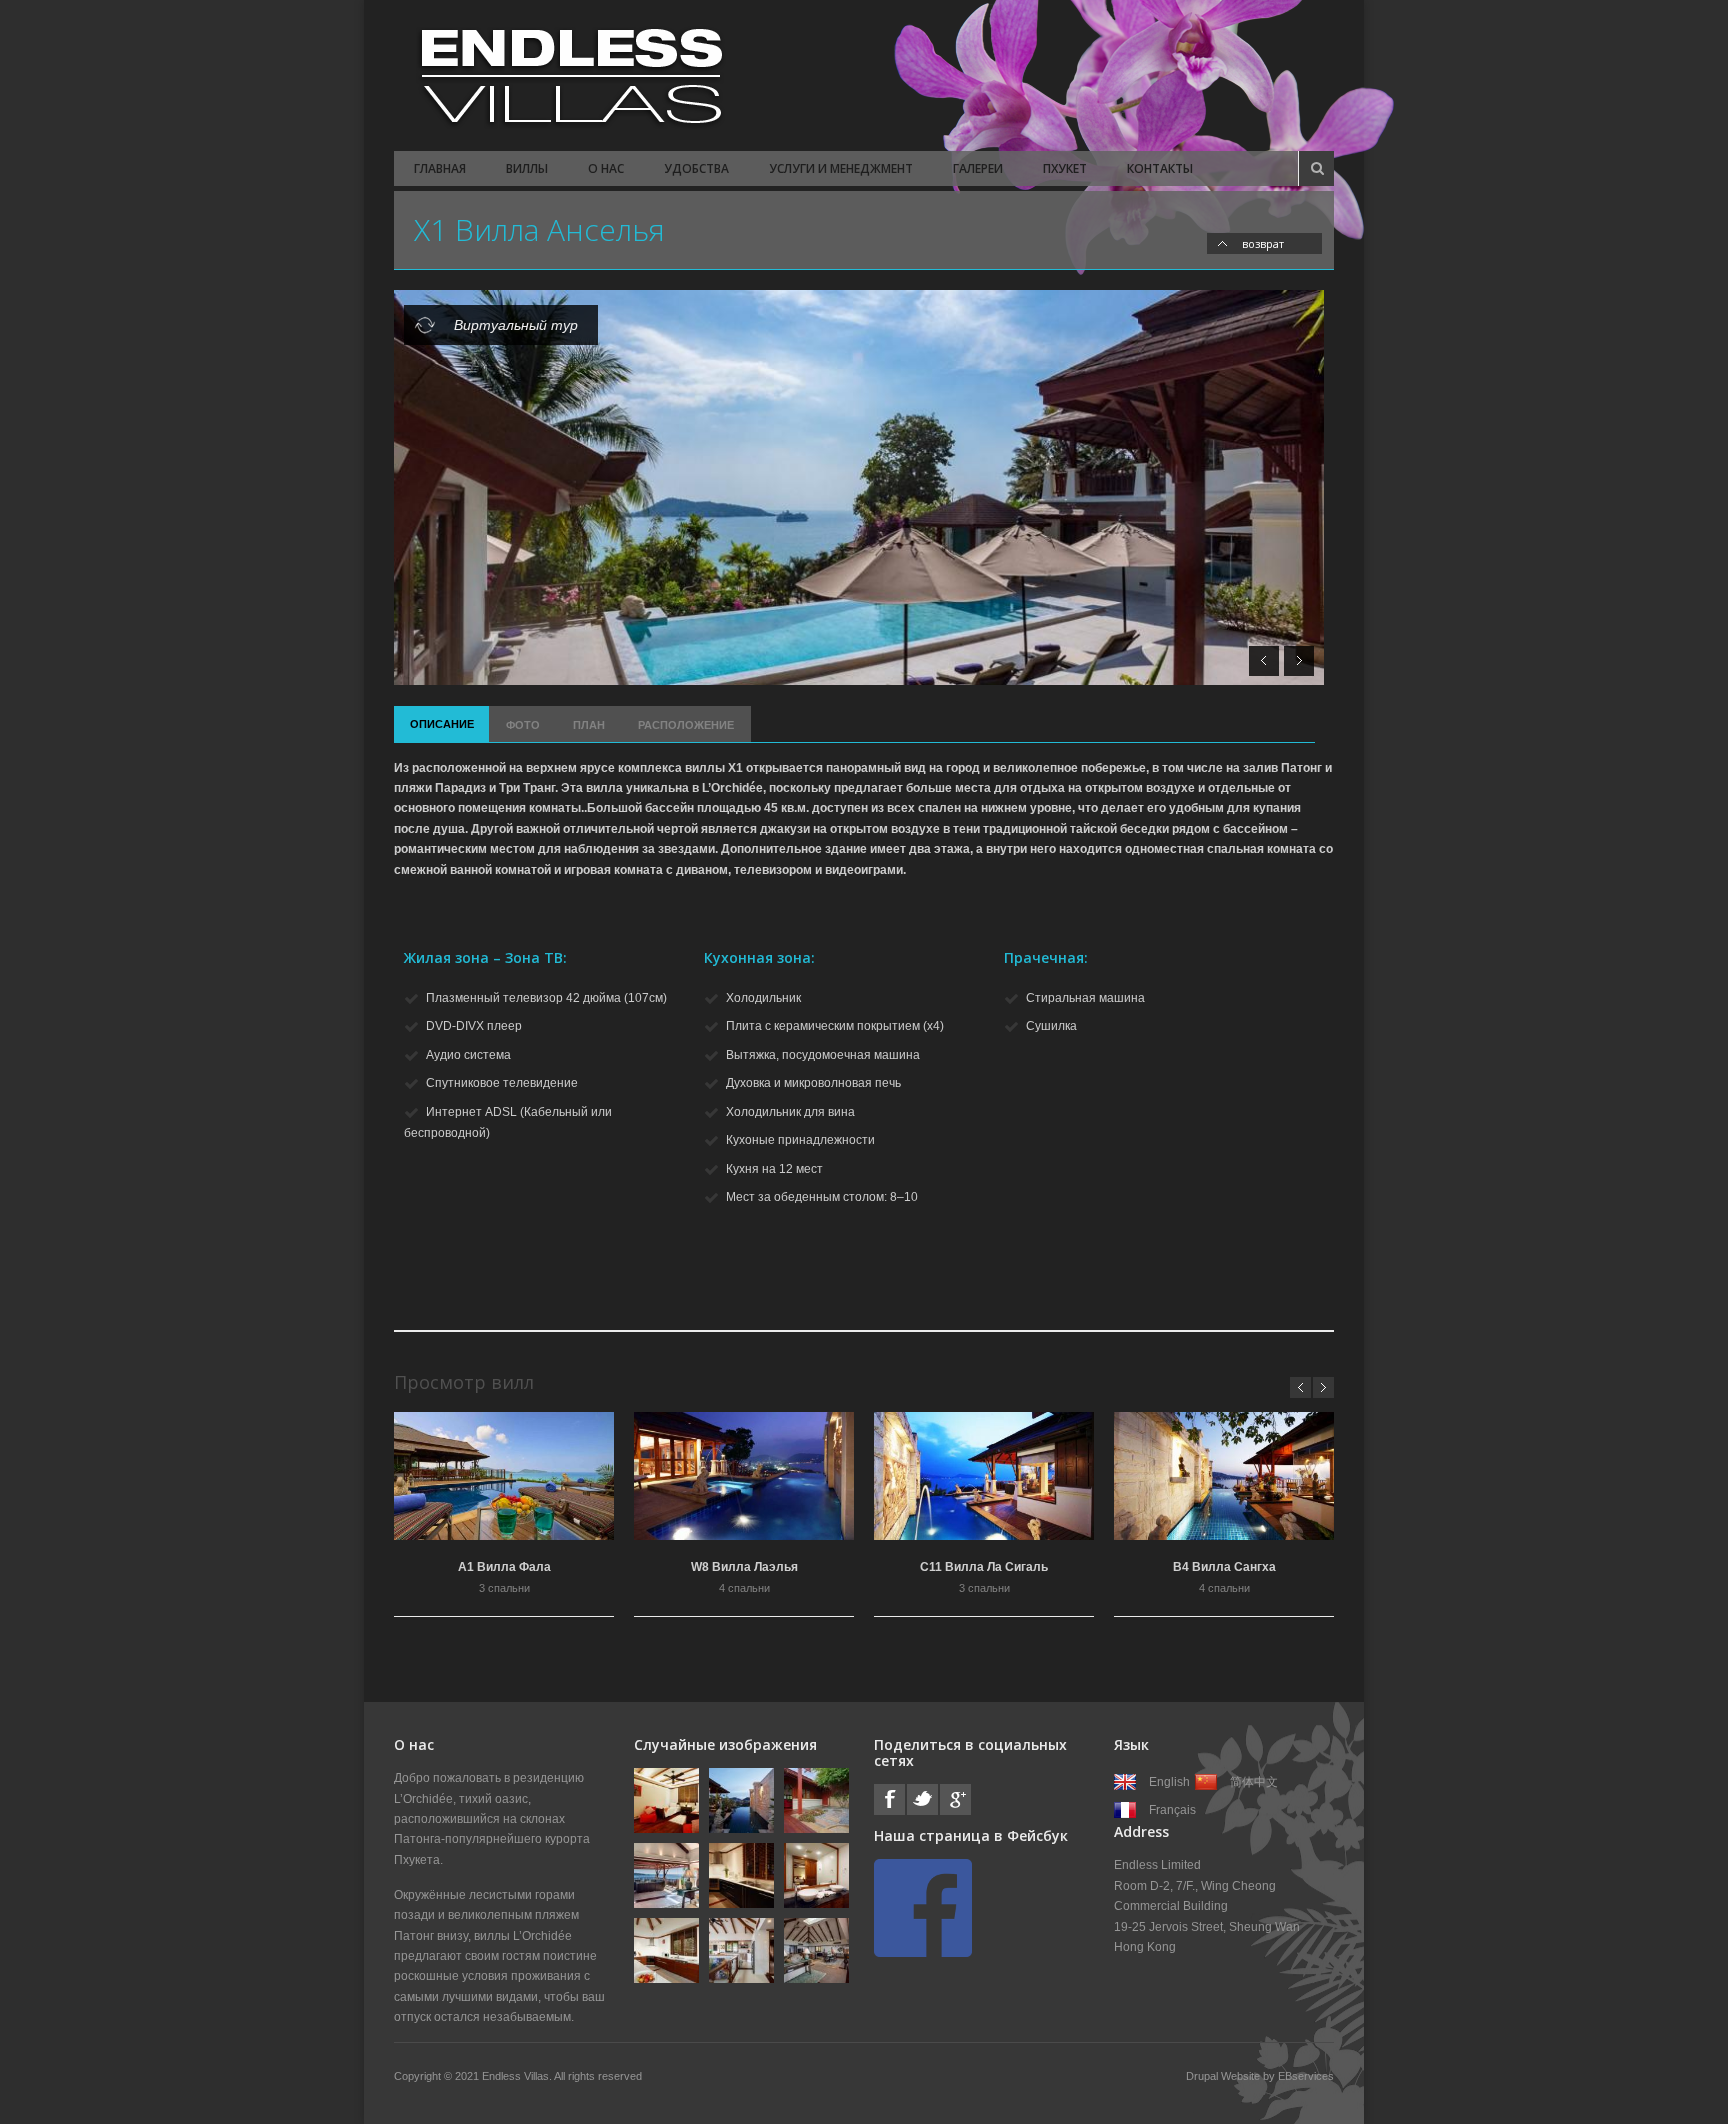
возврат (1263, 243)
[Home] (569, 75)
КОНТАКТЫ (1160, 168)
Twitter (922, 1799)
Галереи (978, 168)
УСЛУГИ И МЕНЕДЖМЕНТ (841, 168)
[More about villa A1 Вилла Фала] (504, 1475)
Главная (440, 168)
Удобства (696, 168)
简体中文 (1254, 1782)
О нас (606, 168)
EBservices (1306, 2076)
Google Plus (955, 1799)
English (1169, 1782)
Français (1172, 1810)
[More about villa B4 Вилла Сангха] (1224, 1475)
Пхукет (1065, 168)
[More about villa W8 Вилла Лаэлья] (744, 1475)
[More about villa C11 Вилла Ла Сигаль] (984, 1475)
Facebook (889, 1799)
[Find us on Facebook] (923, 1953)
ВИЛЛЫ (527, 168)
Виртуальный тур (516, 325)
